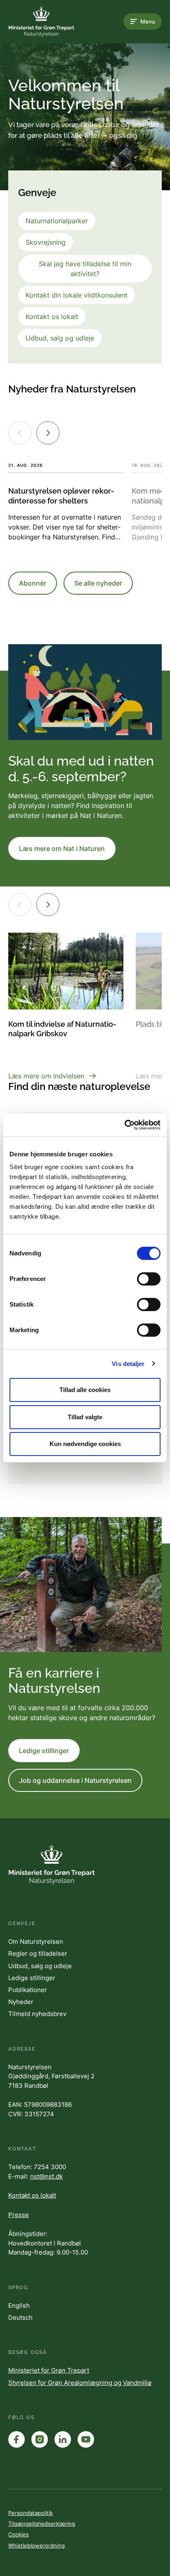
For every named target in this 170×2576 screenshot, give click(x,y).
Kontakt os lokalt (52, 317)
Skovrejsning (46, 242)
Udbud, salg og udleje (60, 338)
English (19, 2305)
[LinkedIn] (63, 2439)
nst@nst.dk (46, 2176)
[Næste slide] (48, 905)
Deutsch (20, 2317)
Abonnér (33, 583)
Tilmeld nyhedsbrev (37, 2014)
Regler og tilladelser (38, 1953)
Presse (19, 2215)
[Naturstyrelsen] (41, 21)
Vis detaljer (128, 1364)
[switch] (149, 1279)
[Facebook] (17, 2439)
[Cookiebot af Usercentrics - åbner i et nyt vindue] (124, 1125)
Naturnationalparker (57, 221)
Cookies (19, 2534)
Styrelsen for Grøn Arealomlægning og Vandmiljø (80, 2383)
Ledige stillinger (44, 1751)
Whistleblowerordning (37, 2545)
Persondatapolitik (31, 2513)
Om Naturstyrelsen (36, 1941)
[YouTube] (86, 2439)
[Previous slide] (20, 433)
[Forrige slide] (20, 905)
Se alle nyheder (98, 583)
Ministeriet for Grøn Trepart (49, 2370)
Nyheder (21, 2002)
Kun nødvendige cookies (85, 1444)
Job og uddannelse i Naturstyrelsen (75, 1780)
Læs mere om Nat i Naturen (62, 848)
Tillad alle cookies (85, 1390)
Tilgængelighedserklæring (42, 2524)
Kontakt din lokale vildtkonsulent (77, 295)
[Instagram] (40, 2439)
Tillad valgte (85, 1417)
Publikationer (28, 1990)
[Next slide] (48, 433)
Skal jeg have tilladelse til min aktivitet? (85, 269)
